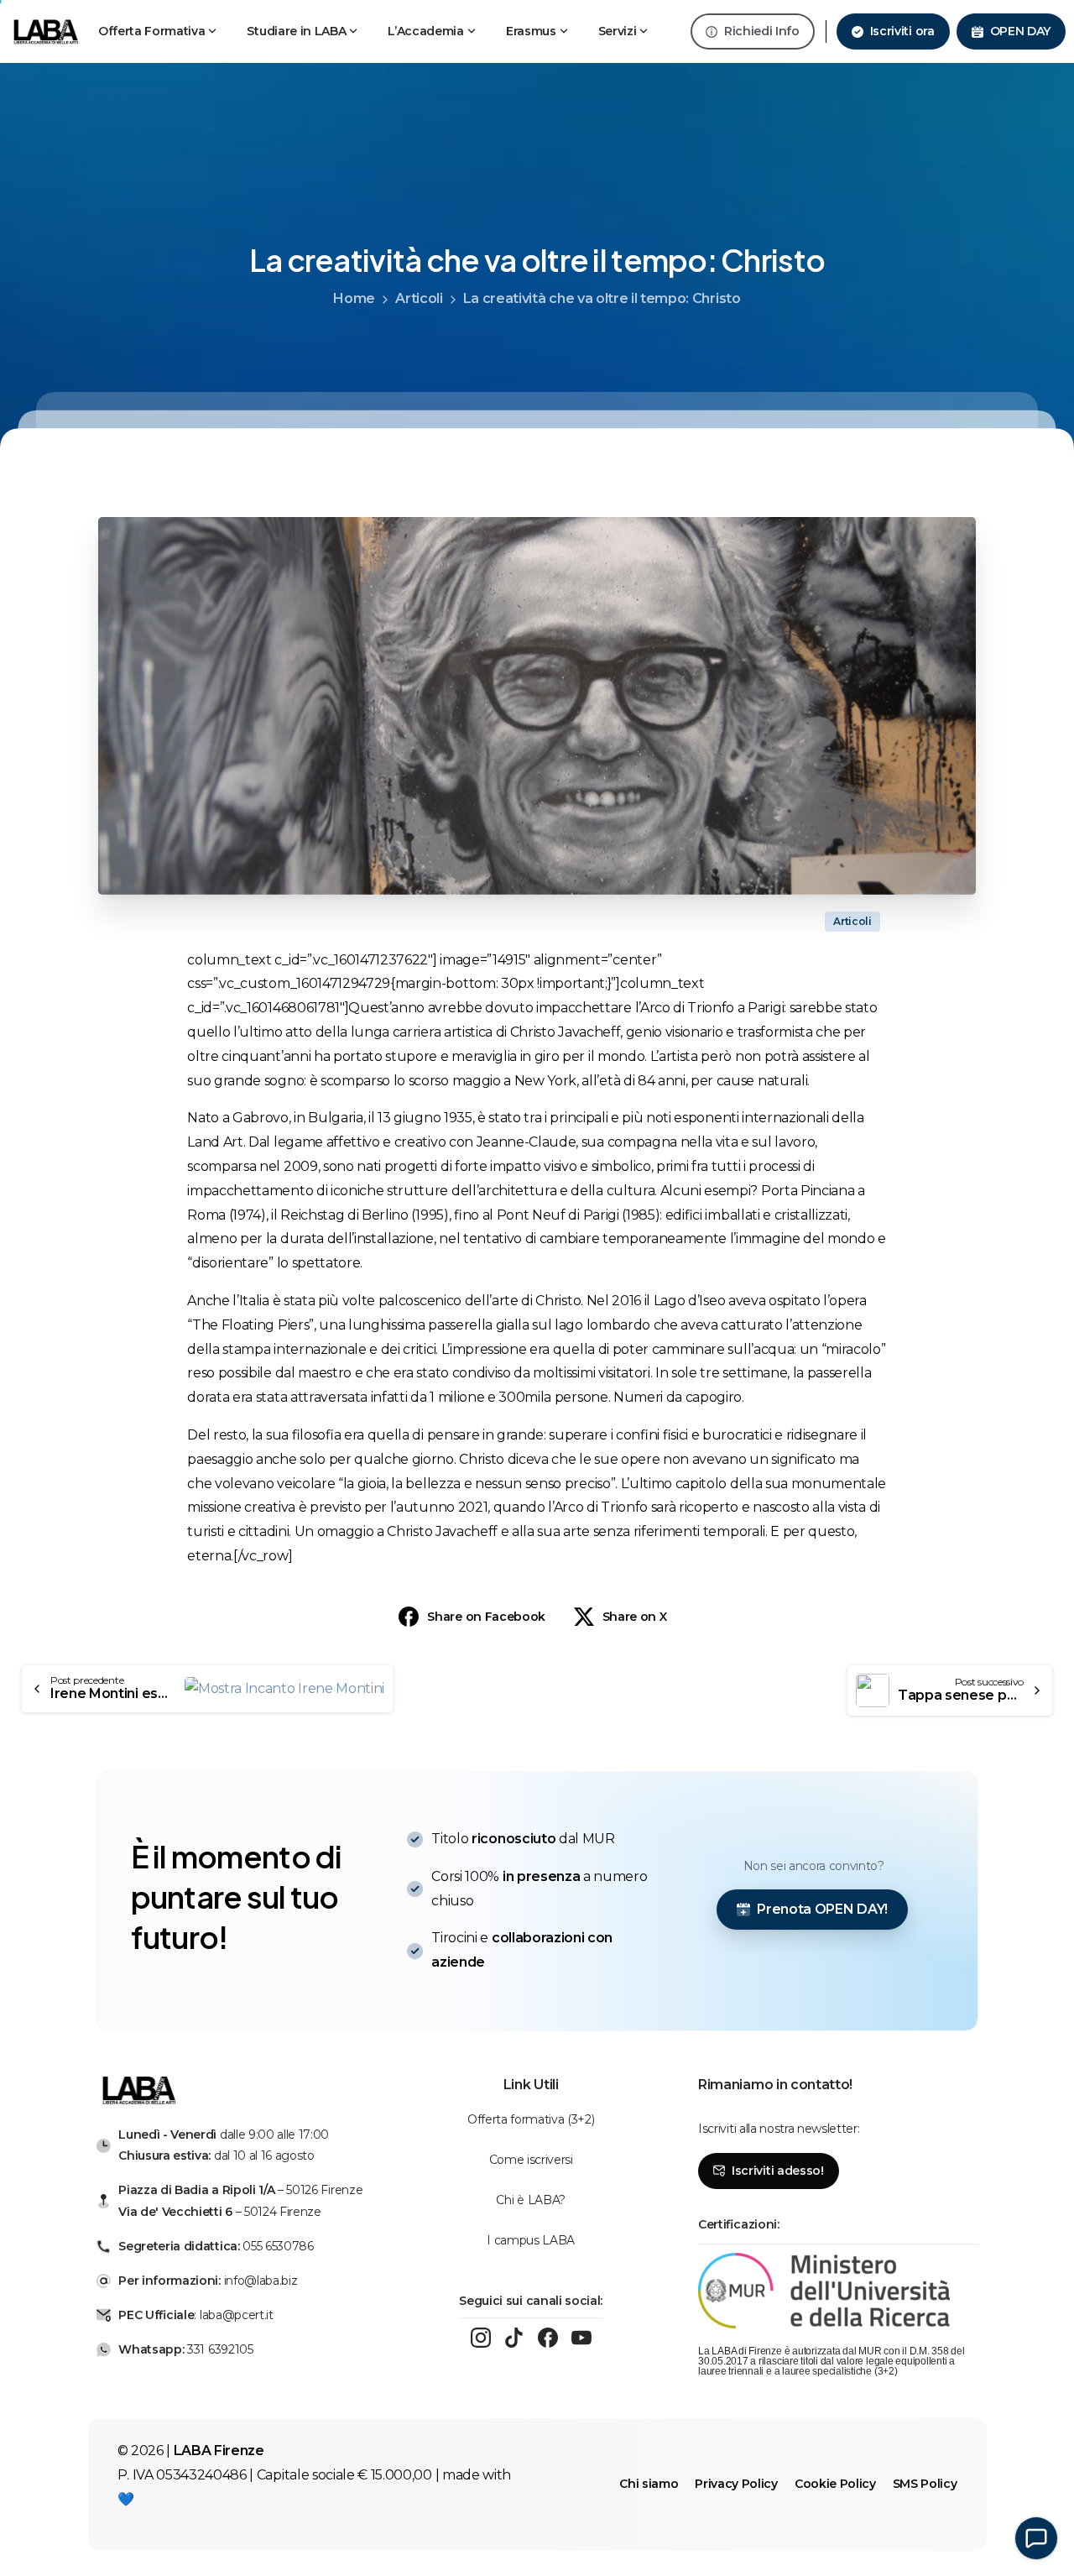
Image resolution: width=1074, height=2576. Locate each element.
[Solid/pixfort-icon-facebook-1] (548, 2338)
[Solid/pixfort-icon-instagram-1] (481, 2338)
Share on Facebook (486, 1617)
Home (354, 298)
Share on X (635, 1617)
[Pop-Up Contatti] (1036, 2538)
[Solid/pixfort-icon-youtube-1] (581, 2338)
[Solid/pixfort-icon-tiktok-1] (514, 2338)
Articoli (419, 298)
